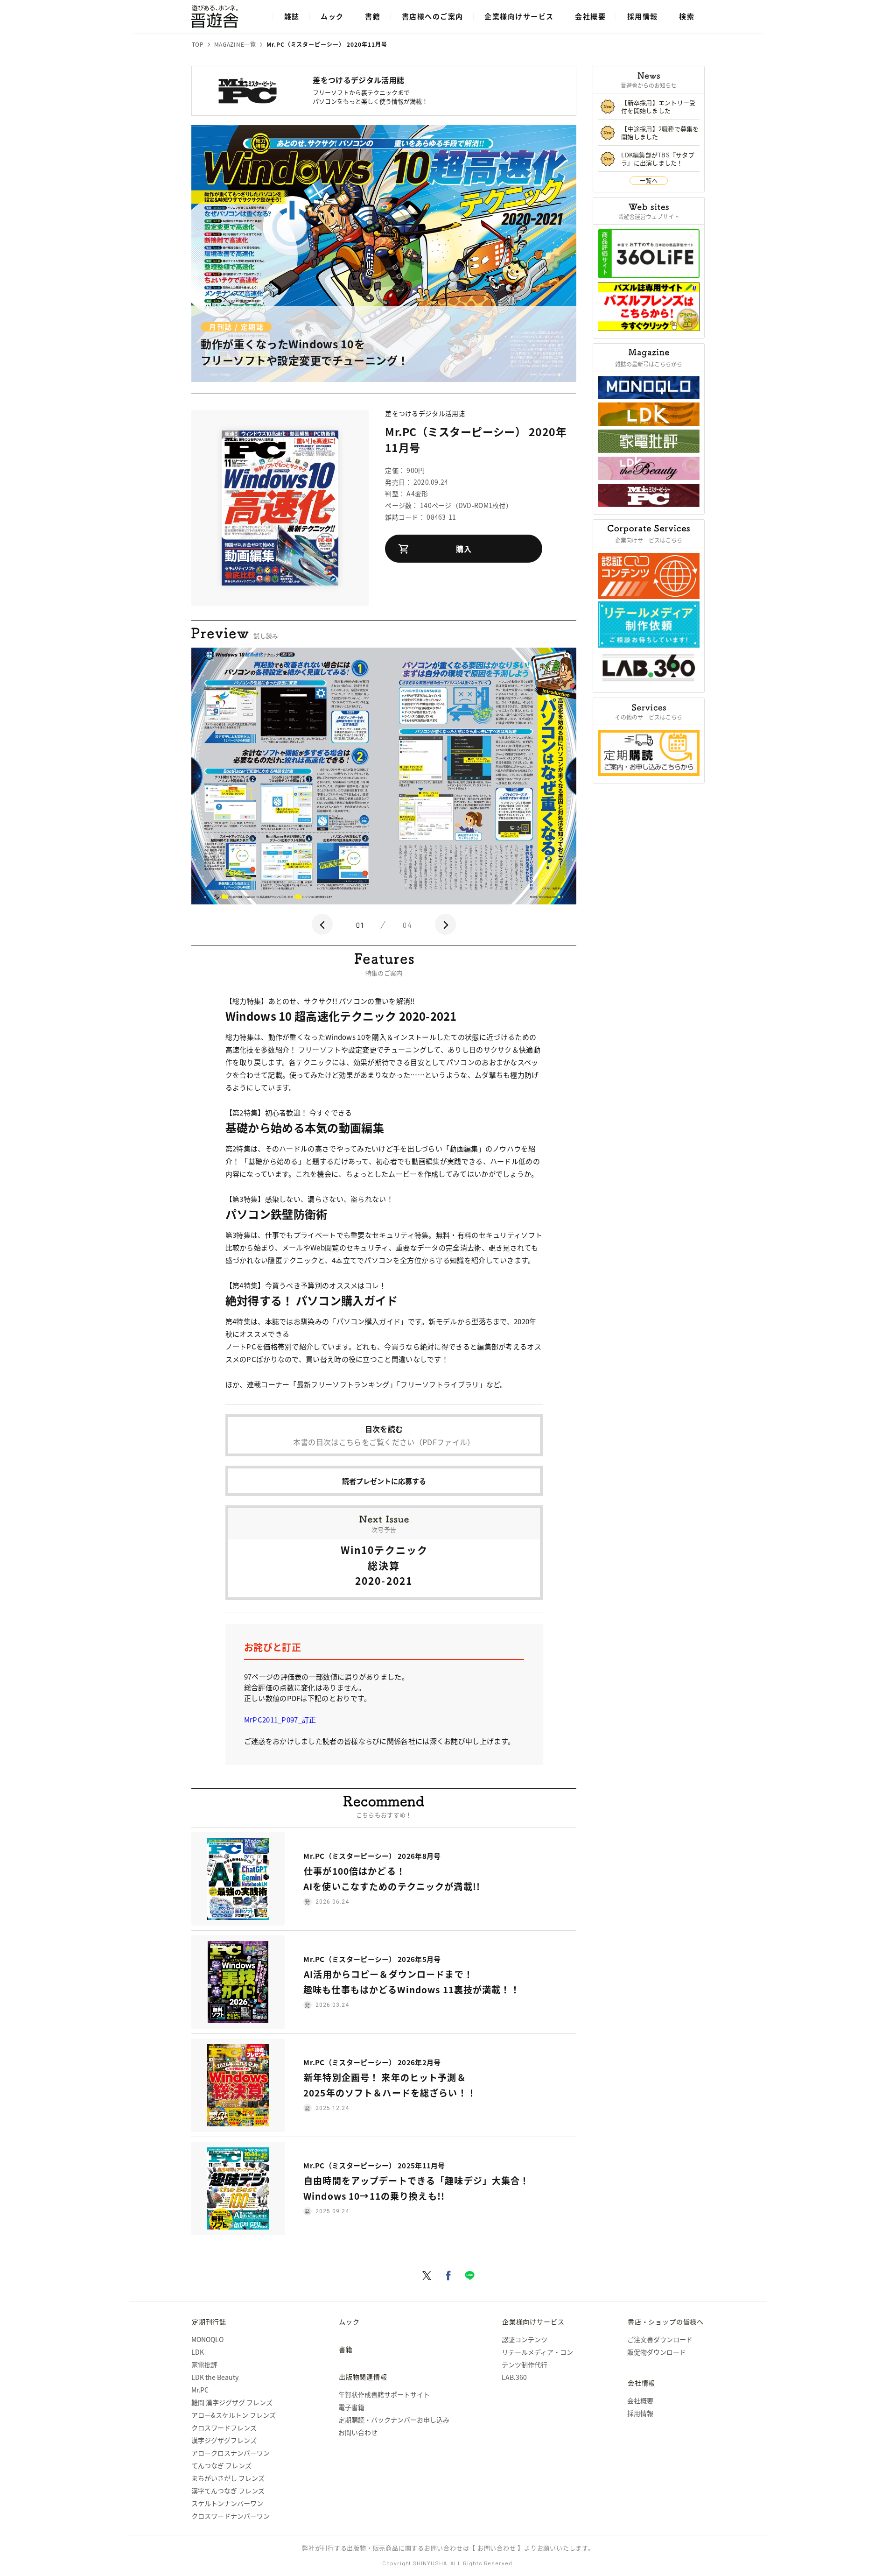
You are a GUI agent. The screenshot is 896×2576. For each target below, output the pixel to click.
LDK (198, 2352)
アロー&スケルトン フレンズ (234, 2415)
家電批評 (204, 2364)
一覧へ (649, 180)
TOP (198, 44)
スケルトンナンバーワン (227, 2503)
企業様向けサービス (519, 16)
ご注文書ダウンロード (660, 2339)
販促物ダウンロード (657, 2352)
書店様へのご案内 (433, 16)
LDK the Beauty (215, 2377)
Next (445, 924)
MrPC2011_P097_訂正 (280, 1719)
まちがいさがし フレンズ (228, 2478)
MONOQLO (207, 2339)
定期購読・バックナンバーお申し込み (394, 2420)
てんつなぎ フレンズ (221, 2465)
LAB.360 (514, 2377)
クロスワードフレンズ (224, 2428)
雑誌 (292, 16)
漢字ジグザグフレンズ (224, 2440)
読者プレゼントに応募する (384, 1481)
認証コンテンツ (525, 2339)
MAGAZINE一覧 (235, 44)
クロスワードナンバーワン (231, 2516)
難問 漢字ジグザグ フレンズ (232, 2402)
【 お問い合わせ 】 (497, 2548)
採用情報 (643, 16)
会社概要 (590, 16)
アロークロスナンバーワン (231, 2453)
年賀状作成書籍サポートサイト (384, 2394)
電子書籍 (351, 2407)
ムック (332, 16)
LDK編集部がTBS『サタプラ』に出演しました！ (658, 159)
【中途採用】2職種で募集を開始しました (660, 133)
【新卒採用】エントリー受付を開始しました (658, 106)
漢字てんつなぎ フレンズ (228, 2491)
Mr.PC (200, 2390)
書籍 (373, 16)
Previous (322, 924)
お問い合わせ (358, 2432)
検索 (687, 16)
